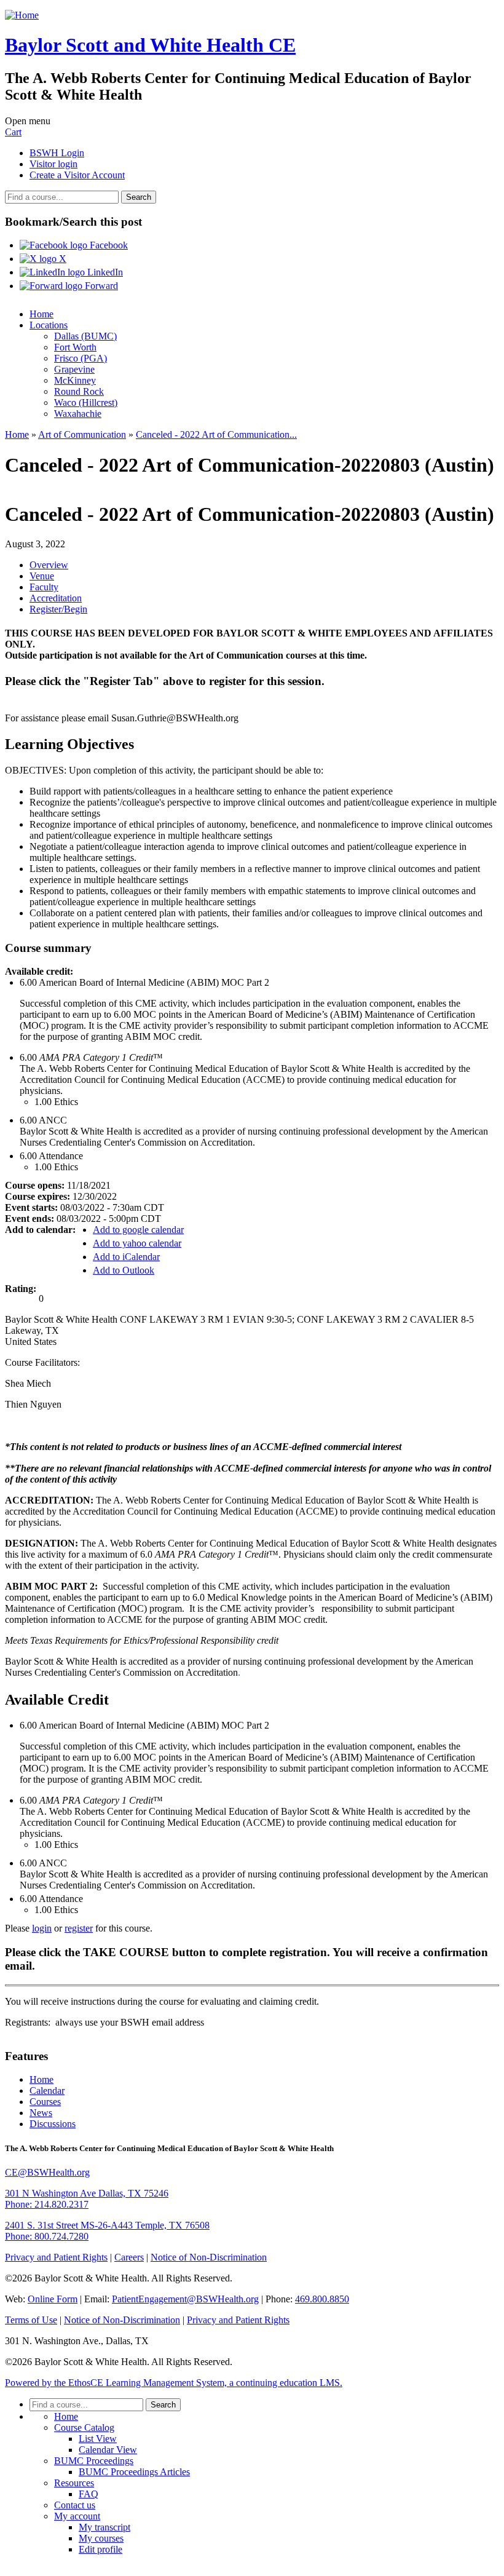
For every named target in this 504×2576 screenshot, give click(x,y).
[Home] (22, 15)
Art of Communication (82, 434)
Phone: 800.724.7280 (47, 2236)
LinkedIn (104, 272)
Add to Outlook (124, 1270)
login (42, 1928)
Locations (49, 325)
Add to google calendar (138, 1230)
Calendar (47, 2091)
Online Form (53, 2299)
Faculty (44, 587)
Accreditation (56, 598)
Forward (100, 286)
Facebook (108, 245)
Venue (42, 576)
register (79, 1928)
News (41, 2113)
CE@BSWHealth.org (47, 2172)
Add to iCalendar (126, 1257)
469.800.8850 (322, 2299)
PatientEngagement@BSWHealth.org (185, 2299)
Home (41, 314)
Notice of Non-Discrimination (209, 2257)
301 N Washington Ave (87, 2193)
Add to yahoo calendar (137, 1243)
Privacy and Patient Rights (56, 2257)
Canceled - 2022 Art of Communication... (216, 434)
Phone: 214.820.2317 (47, 2204)
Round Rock (79, 391)
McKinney (75, 380)
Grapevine (74, 369)
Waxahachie (78, 414)
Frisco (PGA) (81, 358)
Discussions (53, 2124)
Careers (129, 2257)
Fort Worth (75, 347)
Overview (49, 565)
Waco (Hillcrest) (86, 402)
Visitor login (53, 164)
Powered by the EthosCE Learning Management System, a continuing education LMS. (174, 2383)
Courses (45, 2102)
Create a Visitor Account (77, 175)
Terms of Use (31, 2320)
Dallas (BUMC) (85, 336)
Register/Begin (58, 609)
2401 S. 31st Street (107, 2225)
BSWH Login (57, 153)
